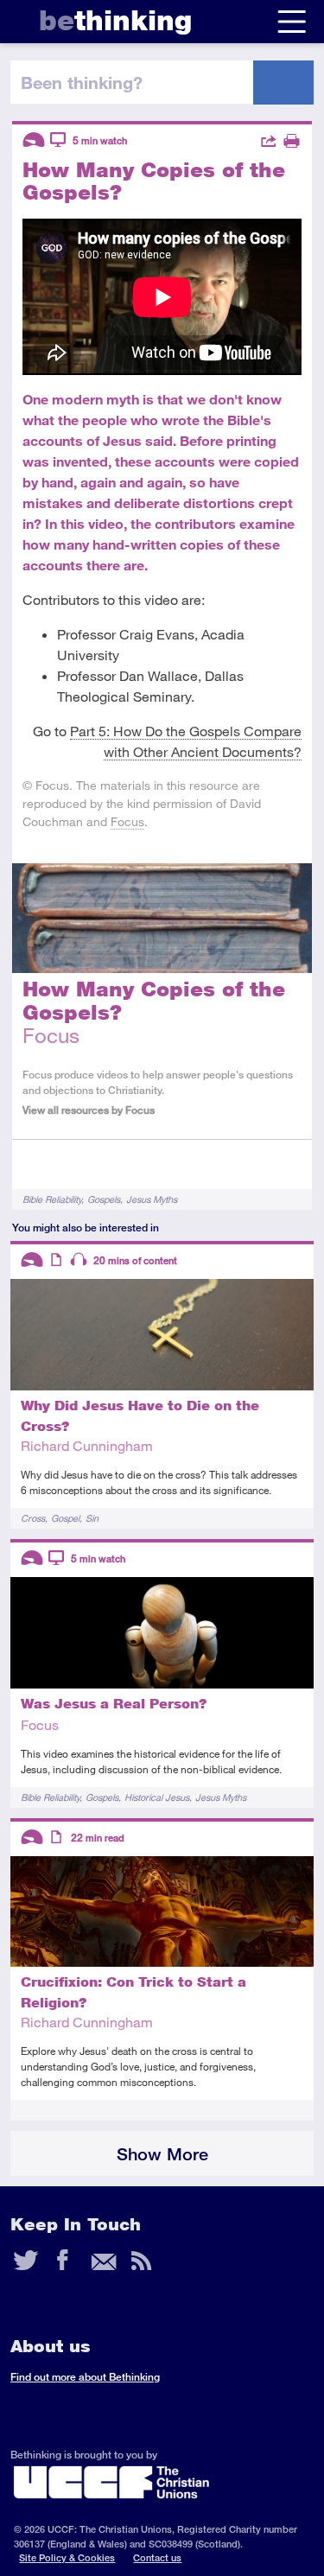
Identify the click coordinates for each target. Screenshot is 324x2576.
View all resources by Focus (89, 1110)
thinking (115, 20)
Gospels (104, 1199)
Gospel (65, 1518)
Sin (92, 1518)
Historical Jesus (157, 1797)
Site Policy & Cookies (67, 2557)
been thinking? (82, 82)
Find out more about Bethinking (85, 2377)
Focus (127, 821)
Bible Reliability (52, 1199)
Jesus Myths (152, 1199)
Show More (162, 2154)
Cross (33, 1518)
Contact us (157, 2557)
